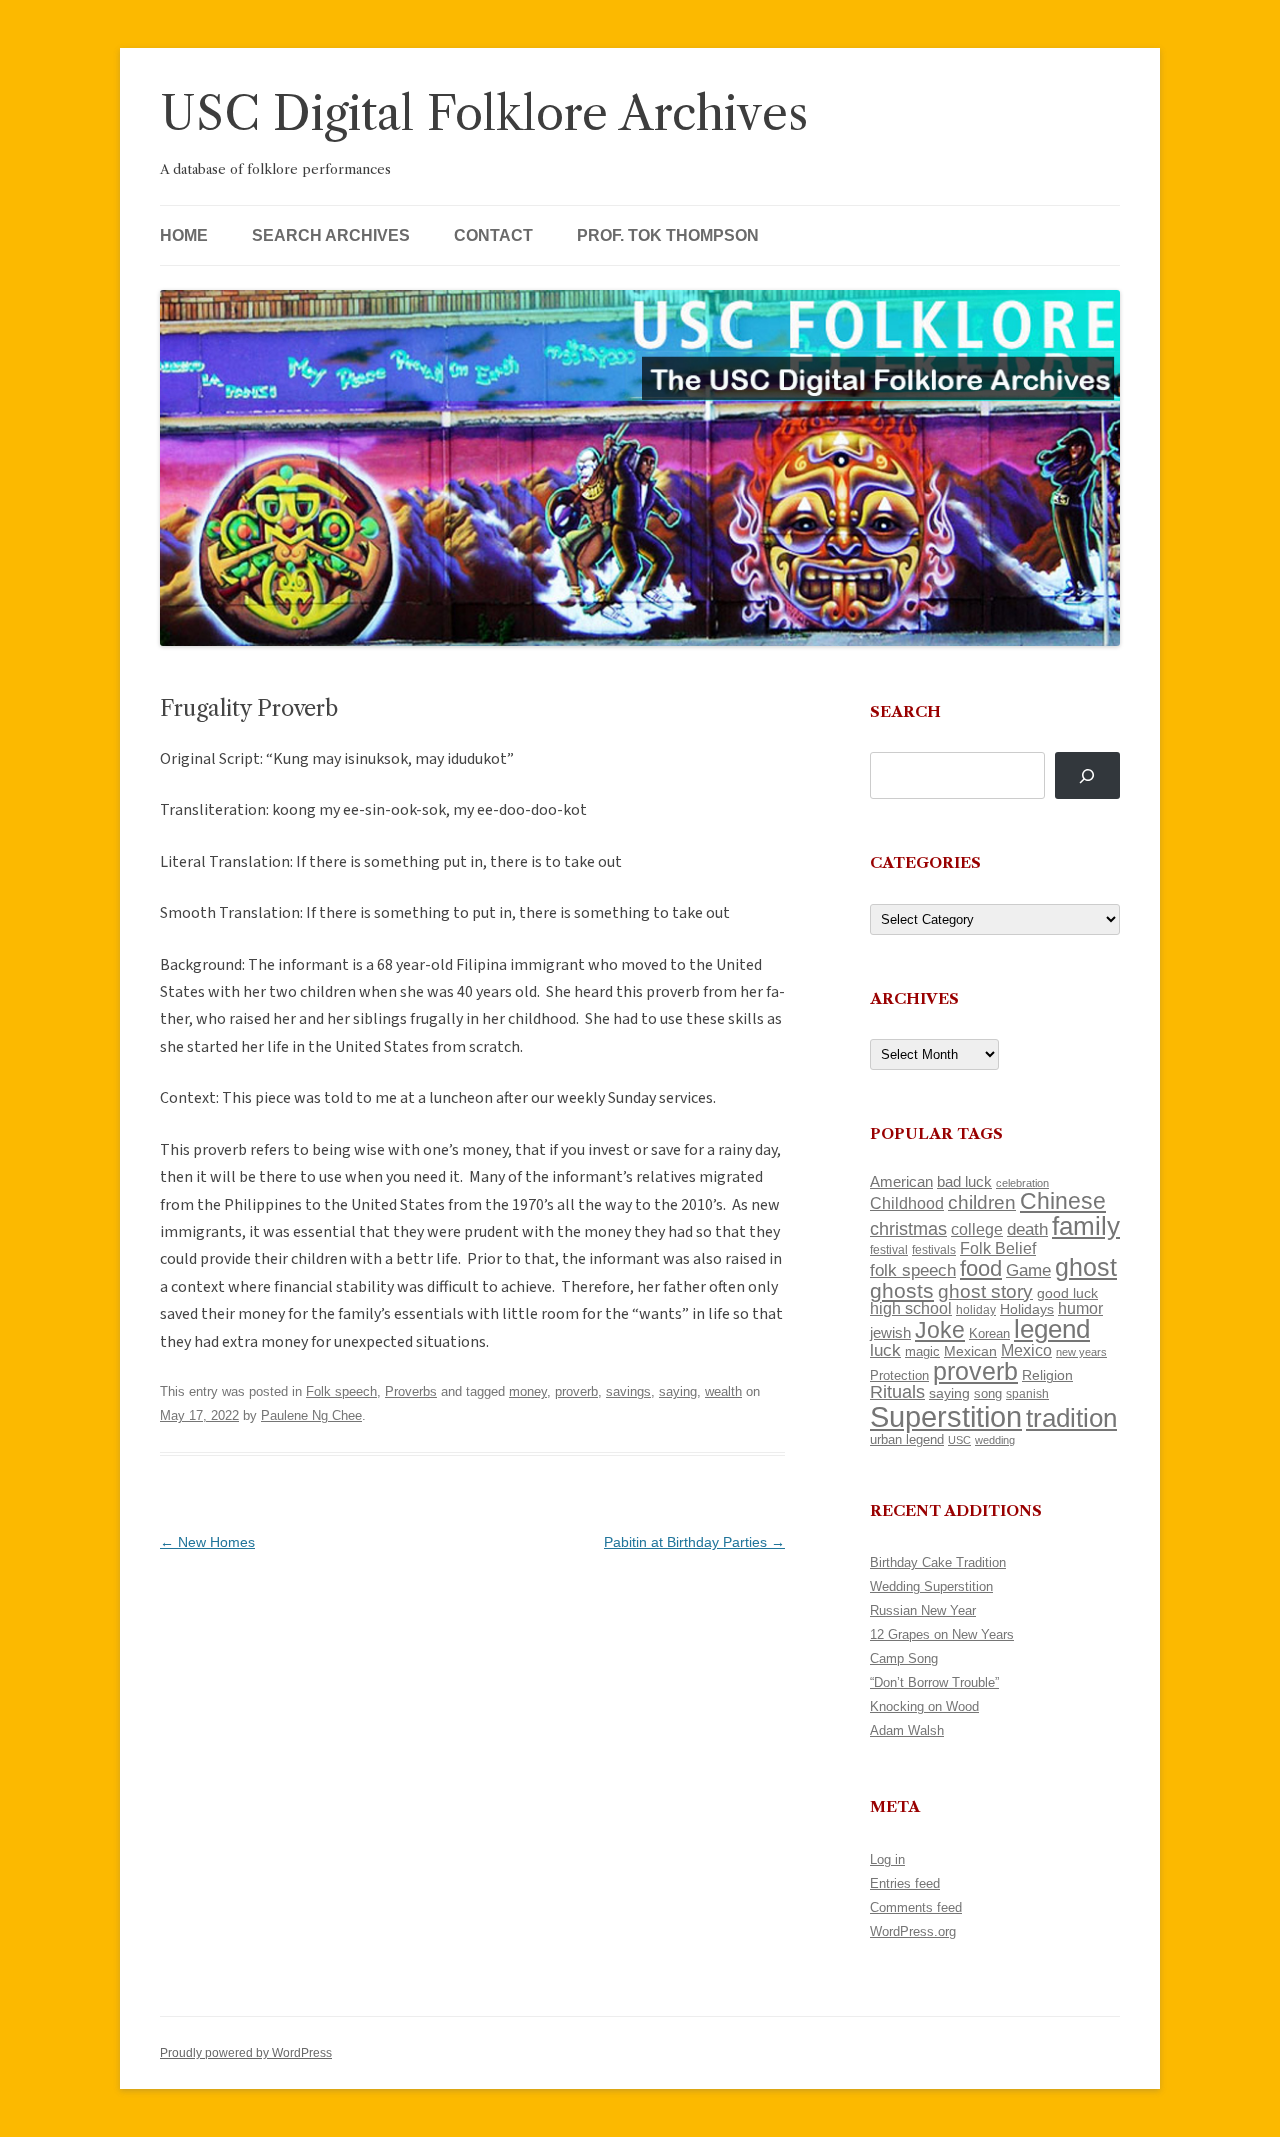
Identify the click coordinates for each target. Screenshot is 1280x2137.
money (528, 1391)
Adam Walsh (907, 1730)
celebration (1022, 1183)
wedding (995, 1440)
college (977, 1229)
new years (1081, 1352)
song (988, 1393)
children (982, 1202)
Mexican (970, 1351)
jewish (890, 1333)
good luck (1067, 1293)
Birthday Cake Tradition (938, 1562)
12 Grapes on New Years (942, 1634)
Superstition (946, 1416)
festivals (934, 1250)
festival (889, 1250)
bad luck (964, 1182)
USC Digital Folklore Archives (484, 113)
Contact (493, 235)
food (981, 1268)
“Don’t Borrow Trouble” (934, 1682)
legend (1052, 1329)
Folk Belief (998, 1248)
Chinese (1063, 1201)
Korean (989, 1333)
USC (959, 1440)
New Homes (207, 1542)
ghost (1086, 1267)
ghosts (902, 1290)
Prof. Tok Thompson (668, 235)
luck (885, 1350)
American (901, 1182)
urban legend (907, 1439)
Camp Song (904, 1658)
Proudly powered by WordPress (246, 2053)
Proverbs (411, 1391)
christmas (908, 1228)
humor (1080, 1308)
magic (922, 1351)
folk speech (913, 1270)
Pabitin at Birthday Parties (694, 1542)
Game (1028, 1270)
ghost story (985, 1291)
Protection (899, 1375)
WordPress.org (913, 1931)
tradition (1071, 1418)
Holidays (1027, 1309)
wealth (723, 1391)
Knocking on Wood (924, 1706)
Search (905, 711)
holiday (976, 1309)
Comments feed (916, 1907)
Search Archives (331, 235)
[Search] (1087, 775)
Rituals (897, 1392)
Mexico (1026, 1350)
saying (678, 1391)
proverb (576, 1391)
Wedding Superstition (931, 1586)
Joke (940, 1330)
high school (911, 1308)
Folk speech (341, 1391)
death (1027, 1229)
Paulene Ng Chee (311, 1415)
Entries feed (905, 1883)
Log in (887, 1859)
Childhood (907, 1203)
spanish (1027, 1394)
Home (184, 235)
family (1086, 1226)
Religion (1047, 1375)
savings (628, 1391)
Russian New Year (923, 1610)
